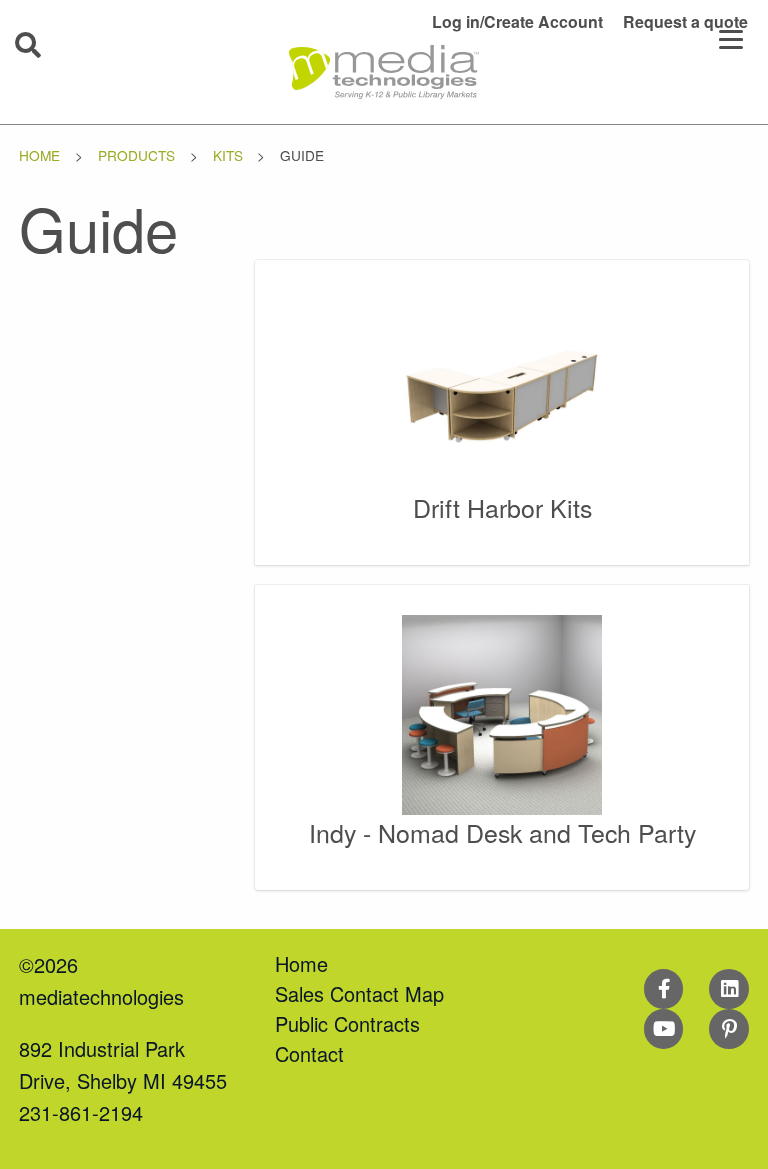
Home (39, 155)
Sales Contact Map (359, 993)
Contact (309, 1053)
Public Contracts (347, 1023)
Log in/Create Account (517, 21)
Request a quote (685, 21)
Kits (228, 155)
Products (136, 155)
